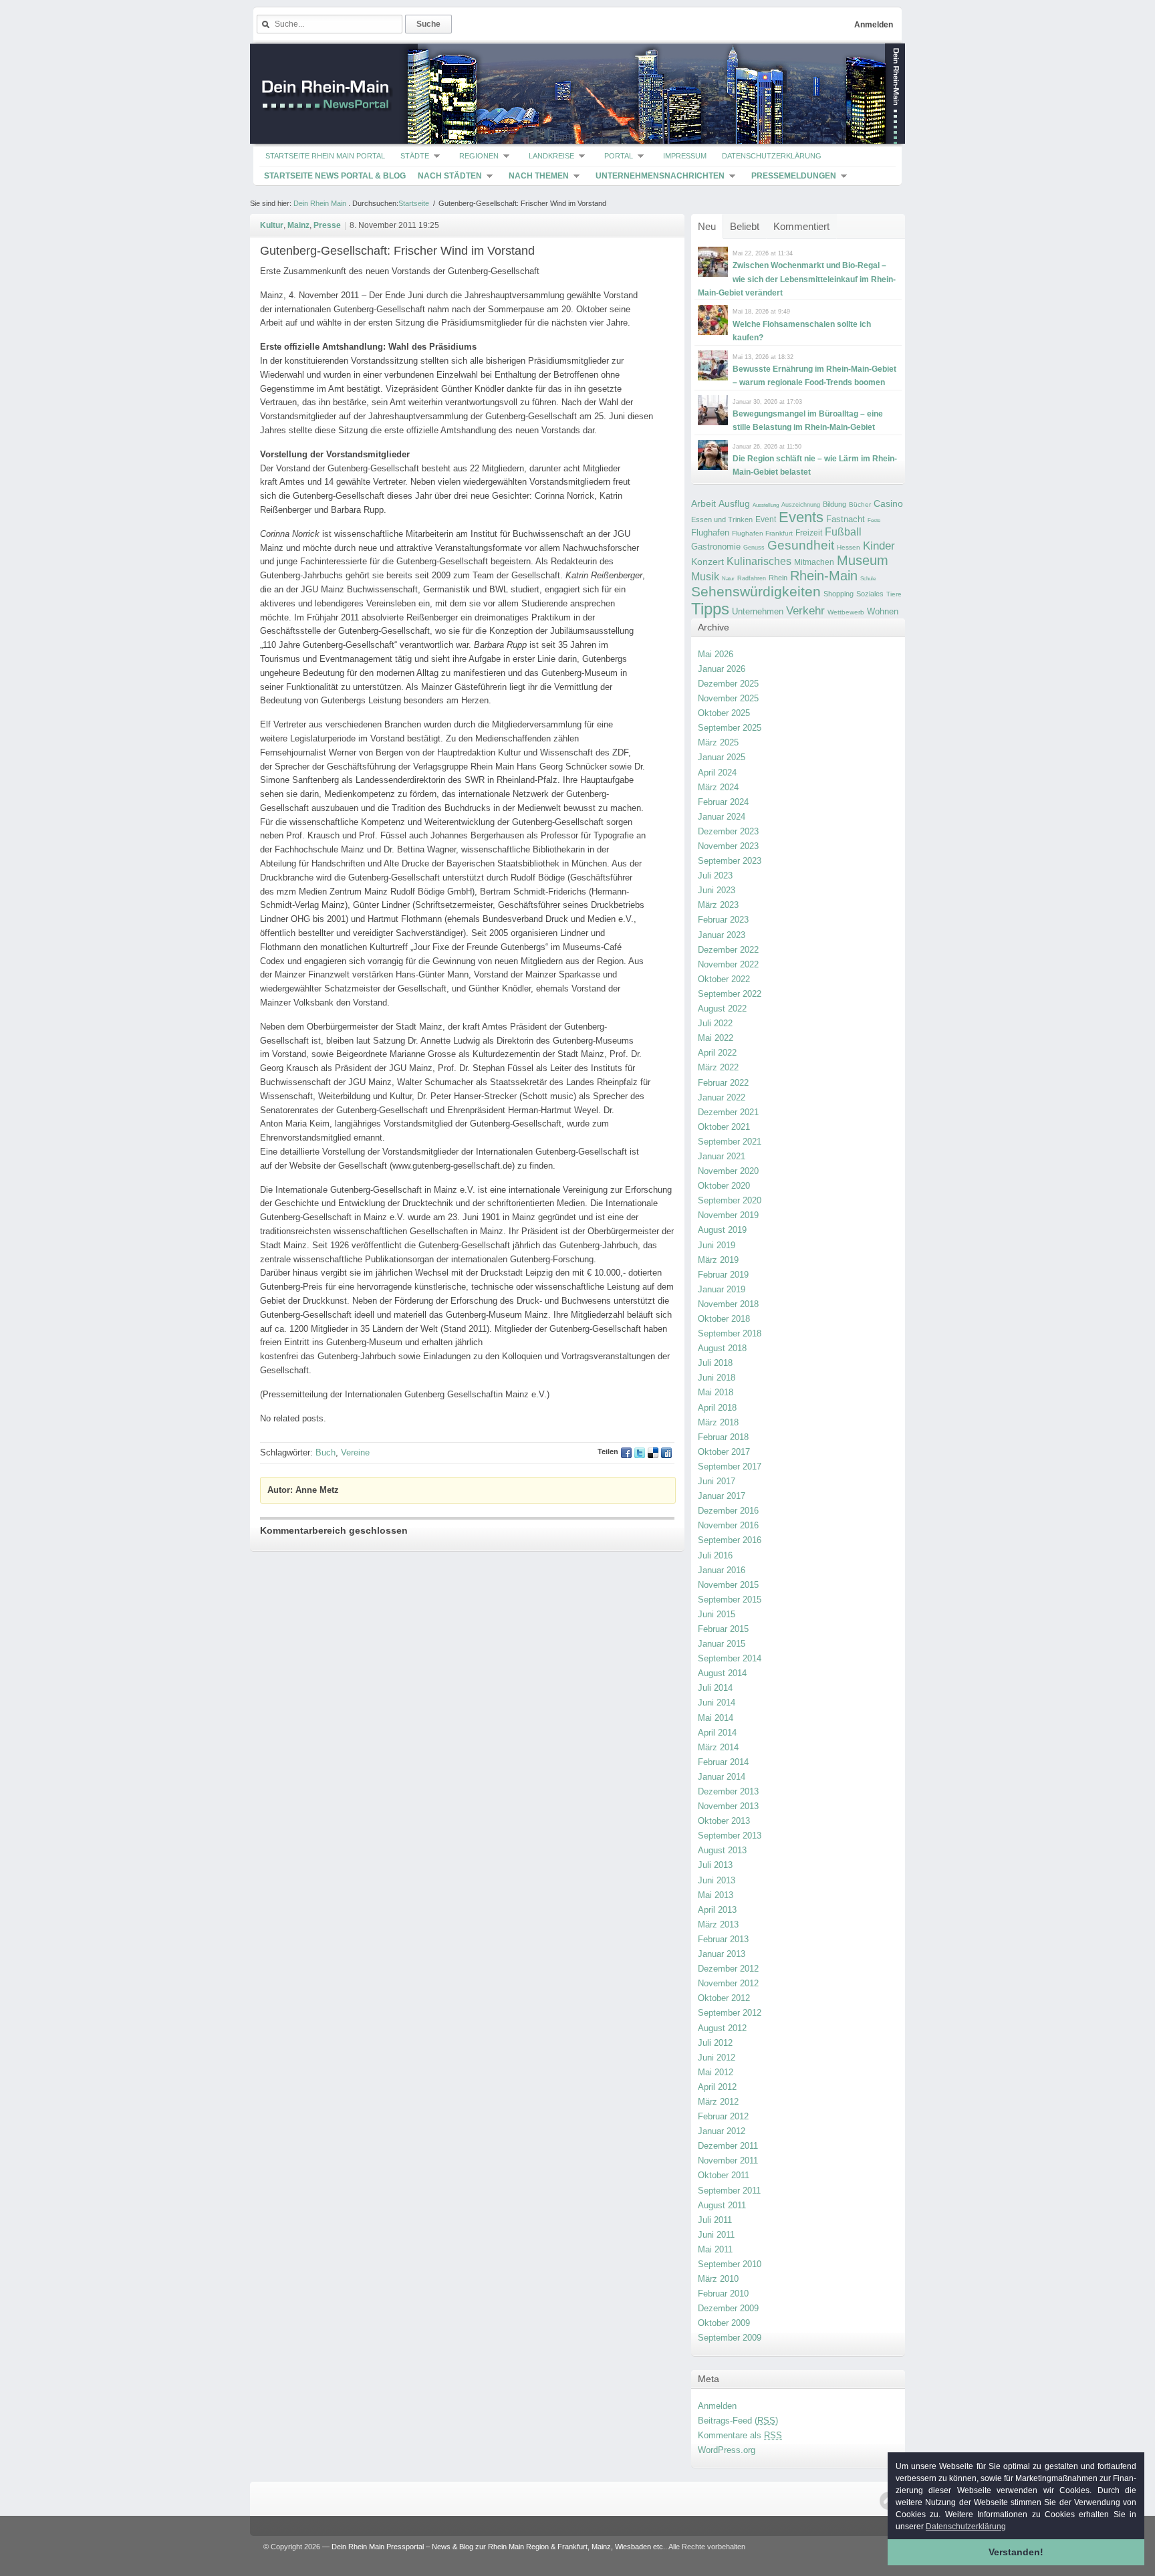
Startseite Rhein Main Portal (325, 156)
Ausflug (734, 503)
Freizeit (809, 533)
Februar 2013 (723, 1939)
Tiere (894, 594)
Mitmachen (814, 562)
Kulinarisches (759, 561)
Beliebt (745, 226)
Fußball (843, 532)
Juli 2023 (715, 875)
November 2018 (728, 1304)
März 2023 (718, 905)
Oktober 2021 (724, 1127)
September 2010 (730, 2264)
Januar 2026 (722, 669)
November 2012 (728, 1983)
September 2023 (730, 861)
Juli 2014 (715, 1688)
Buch (326, 1452)
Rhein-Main (824, 576)
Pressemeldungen (794, 176)
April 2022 (717, 1053)
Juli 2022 (715, 1023)
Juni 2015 (717, 1614)
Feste (874, 520)
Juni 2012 (717, 2058)
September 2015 (730, 1600)
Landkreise (551, 156)
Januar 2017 (722, 1496)
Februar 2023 (723, 920)
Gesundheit (801, 545)
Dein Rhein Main (320, 203)
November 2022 (728, 964)
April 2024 (717, 773)
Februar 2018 (723, 1437)
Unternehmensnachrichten (660, 176)
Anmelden (874, 25)
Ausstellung (766, 505)
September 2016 (730, 1540)
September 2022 (730, 994)
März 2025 (718, 742)
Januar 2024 (722, 817)
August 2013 (722, 1850)
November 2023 (728, 846)
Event (766, 519)
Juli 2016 (715, 1555)
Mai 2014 (716, 1718)
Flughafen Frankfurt (762, 533)
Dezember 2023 (728, 831)
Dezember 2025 (728, 684)
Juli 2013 (715, 1865)
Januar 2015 (722, 1644)
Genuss (754, 548)
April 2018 (717, 1408)
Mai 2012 (716, 2072)
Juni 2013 (717, 1880)
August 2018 (722, 1348)
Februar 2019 (723, 1275)
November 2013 (728, 1806)
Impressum (685, 156)
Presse (327, 225)
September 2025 (730, 728)
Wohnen (883, 611)
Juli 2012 (715, 2043)
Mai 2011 (715, 2249)
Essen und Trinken (722, 519)
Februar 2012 (723, 2116)
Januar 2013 (722, 1954)
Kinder (879, 546)
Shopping (839, 594)
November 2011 (728, 2160)
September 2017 (730, 1467)
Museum (863, 560)
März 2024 (718, 787)
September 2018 (730, 1333)
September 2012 (730, 2013)
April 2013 (717, 1910)
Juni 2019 (717, 1245)
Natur (728, 579)
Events (801, 517)
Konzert (708, 562)
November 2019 (728, 1215)
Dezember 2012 (728, 1969)
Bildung (835, 504)
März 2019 (718, 1260)
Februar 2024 (723, 802)
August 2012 (722, 2028)
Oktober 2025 (724, 713)
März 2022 (718, 1067)
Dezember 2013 (728, 1791)
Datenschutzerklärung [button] (966, 2527)
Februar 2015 (723, 1629)
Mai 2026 (716, 654)
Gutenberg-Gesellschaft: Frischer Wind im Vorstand (397, 251)
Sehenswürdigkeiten (756, 591)
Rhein (778, 578)
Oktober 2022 (724, 979)
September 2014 (730, 1658)
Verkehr (805, 610)
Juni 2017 (717, 1481)
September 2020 (730, 1200)
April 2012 (717, 2087)
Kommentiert (801, 226)
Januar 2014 (722, 1777)
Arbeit (703, 504)
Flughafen (710, 533)
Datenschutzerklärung (772, 156)
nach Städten (450, 176)
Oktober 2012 (724, 1998)
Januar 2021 (722, 1156)
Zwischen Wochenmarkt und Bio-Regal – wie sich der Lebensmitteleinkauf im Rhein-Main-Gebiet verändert (797, 279)
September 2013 (730, 1836)
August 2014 (722, 1673)
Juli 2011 (715, 2220)
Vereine (355, 1452)
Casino (888, 503)
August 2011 (722, 2205)
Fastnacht (846, 519)
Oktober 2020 (724, 1186)
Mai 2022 (716, 1038)
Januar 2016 (722, 1570)
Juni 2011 (716, 2235)
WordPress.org (727, 2450)
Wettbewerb (846, 612)
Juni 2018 (717, 1378)
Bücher (860, 504)
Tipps (710, 609)
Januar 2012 (722, 2131)
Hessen (849, 547)
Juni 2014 (717, 1703)
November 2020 (728, 1171)
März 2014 (718, 1747)
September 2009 (730, 2338)
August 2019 (722, 1230)
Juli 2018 (715, 1363)
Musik (705, 576)
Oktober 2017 (724, 1452)
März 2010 (718, 2279)
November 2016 (728, 1525)
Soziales (870, 594)
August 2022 (722, 1009)
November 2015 (728, 1585)
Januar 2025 (722, 757)
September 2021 (730, 1142)
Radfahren (752, 578)
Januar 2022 (722, 1097)
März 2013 (718, 1924)
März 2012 (718, 2102)
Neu (707, 226)
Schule (868, 579)
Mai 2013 (716, 1895)
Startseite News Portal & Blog (335, 176)
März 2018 (718, 1422)
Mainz (298, 225)
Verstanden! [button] (1016, 2552)
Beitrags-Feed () (738, 2421)
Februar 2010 (723, 2294)
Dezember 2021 (728, 1112)
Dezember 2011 (728, 2146)
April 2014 (717, 1733)
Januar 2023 (722, 935)
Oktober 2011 (724, 2175)
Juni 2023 (717, 890)
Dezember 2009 (728, 2308)
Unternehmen (758, 611)
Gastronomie (716, 547)
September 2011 (729, 2191)
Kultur (272, 225)
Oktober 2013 (724, 1821)
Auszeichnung (801, 505)
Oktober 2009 (724, 2323)
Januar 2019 (722, 1289)
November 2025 (728, 698)
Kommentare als (740, 2435)
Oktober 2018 (724, 1319)
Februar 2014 (723, 1762)
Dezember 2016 (728, 1511)
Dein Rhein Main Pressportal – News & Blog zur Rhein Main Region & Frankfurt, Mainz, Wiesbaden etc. (498, 2547)
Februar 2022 (723, 1083)
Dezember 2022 (728, 950)
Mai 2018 (716, 1392)
